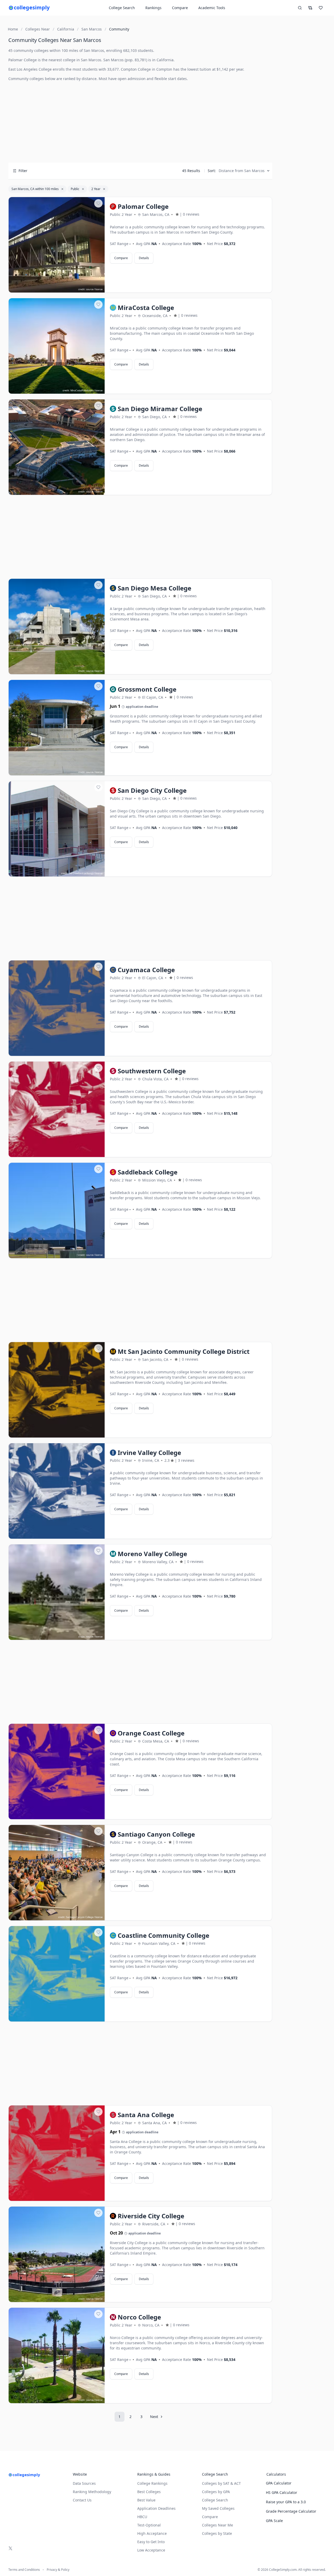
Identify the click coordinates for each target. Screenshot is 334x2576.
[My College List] (321, 8)
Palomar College (23, 60)
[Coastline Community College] (57, 1974)
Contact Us (82, 2500)
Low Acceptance (151, 2550)
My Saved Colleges (218, 2508)
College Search (215, 2500)
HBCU (142, 2517)
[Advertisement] (140, 122)
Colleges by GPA (216, 2492)
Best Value (146, 2500)
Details (144, 258)
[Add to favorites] (98, 203)
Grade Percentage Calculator (291, 2511)
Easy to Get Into (151, 2542)
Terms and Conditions (24, 2570)
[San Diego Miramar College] (57, 447)
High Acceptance (152, 2533)
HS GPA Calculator (282, 2492)
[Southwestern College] (57, 1110)
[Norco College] (57, 2356)
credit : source (86, 289)
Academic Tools (212, 8)
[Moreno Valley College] (57, 1592)
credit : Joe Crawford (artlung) (77, 873)
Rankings (153, 8)
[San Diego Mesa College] (57, 627)
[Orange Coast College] (57, 1772)
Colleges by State (217, 2533)
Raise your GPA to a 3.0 (286, 2502)
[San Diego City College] (57, 829)
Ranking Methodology (92, 2492)
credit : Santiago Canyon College (76, 1917)
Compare (180, 8)
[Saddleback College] (57, 1211)
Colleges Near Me (217, 2525)
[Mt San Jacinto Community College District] (57, 1390)
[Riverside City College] (57, 2255)
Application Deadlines (156, 2508)
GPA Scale (274, 2521)
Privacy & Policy (58, 2570)
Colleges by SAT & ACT (221, 2483)
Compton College (136, 69)
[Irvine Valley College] (57, 1491)
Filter (23, 171)
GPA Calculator (279, 2483)
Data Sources (84, 2483)
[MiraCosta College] (57, 346)
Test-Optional (149, 2525)
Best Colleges (149, 2492)
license (99, 289)
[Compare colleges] (310, 8)
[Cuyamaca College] (57, 1008)
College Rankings (152, 2483)
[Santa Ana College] (57, 2153)
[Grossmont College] (57, 728)
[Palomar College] (57, 245)
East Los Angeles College (30, 69)
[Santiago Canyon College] (57, 1873)
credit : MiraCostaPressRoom (78, 390)
